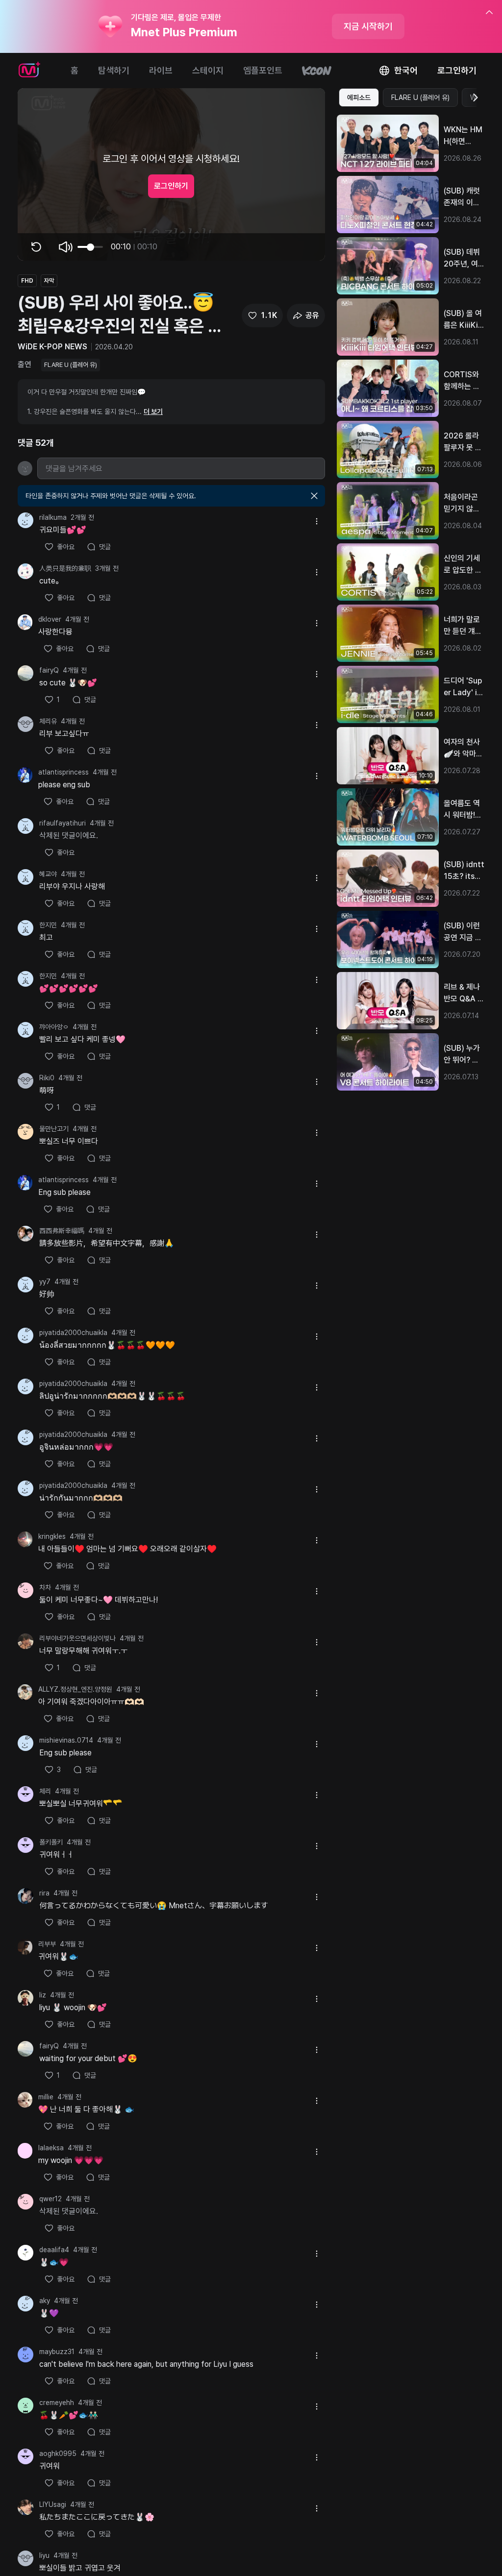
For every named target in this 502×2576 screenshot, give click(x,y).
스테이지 (208, 70)
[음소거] (66, 247)
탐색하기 (114, 70)
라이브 (161, 70)
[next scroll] (475, 97)
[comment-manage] (316, 521)
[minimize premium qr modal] (489, 13)
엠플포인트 (263, 70)
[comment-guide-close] (314, 496)
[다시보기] (36, 247)
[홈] (29, 71)
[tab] (359, 97)
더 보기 (153, 412)
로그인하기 (457, 70)
